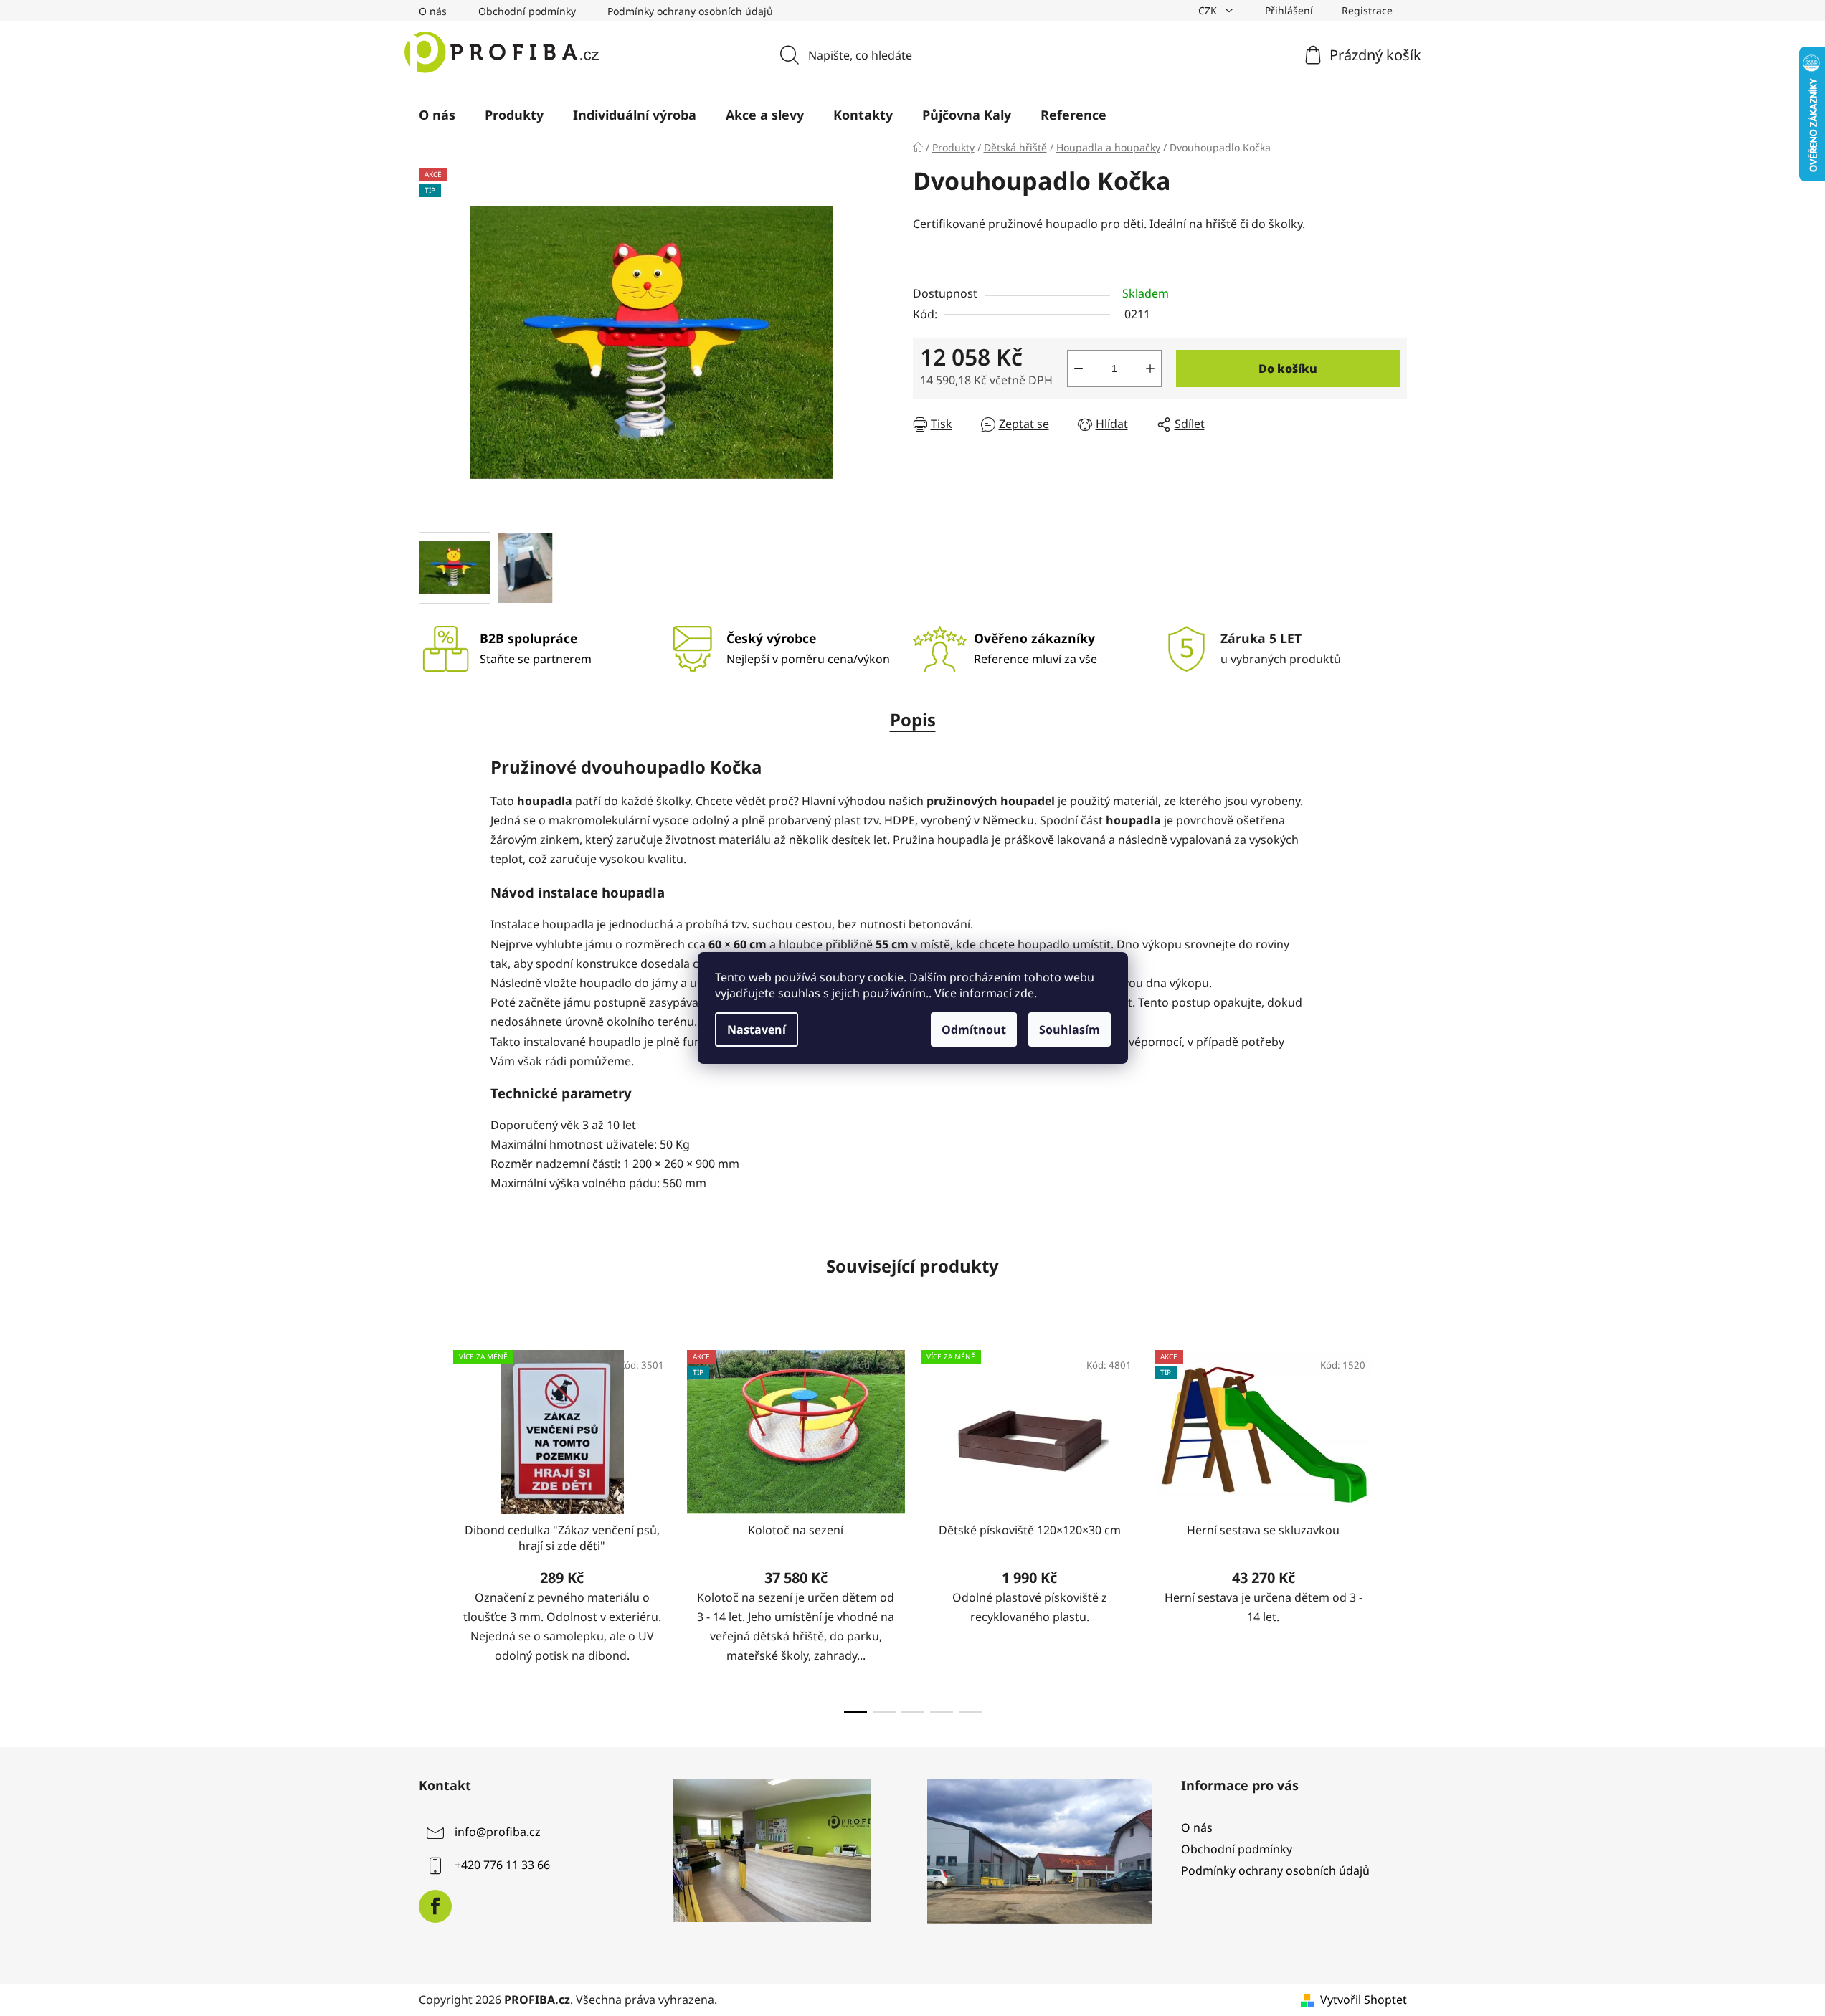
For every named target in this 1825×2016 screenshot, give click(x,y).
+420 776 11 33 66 (502, 1865)
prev (430, 1527)
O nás (433, 11)
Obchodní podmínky (527, 11)
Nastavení (757, 1030)
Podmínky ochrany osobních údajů (690, 11)
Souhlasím (1070, 1030)
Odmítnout (974, 1030)
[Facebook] (435, 1906)
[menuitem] (437, 115)
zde (1024, 993)
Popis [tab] (913, 719)
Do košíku (1288, 369)
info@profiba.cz (498, 1832)
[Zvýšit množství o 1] (1150, 369)
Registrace (1367, 10)
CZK (1209, 10)
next (1395, 1527)
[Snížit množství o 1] (1079, 369)
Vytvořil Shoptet (1364, 2000)
